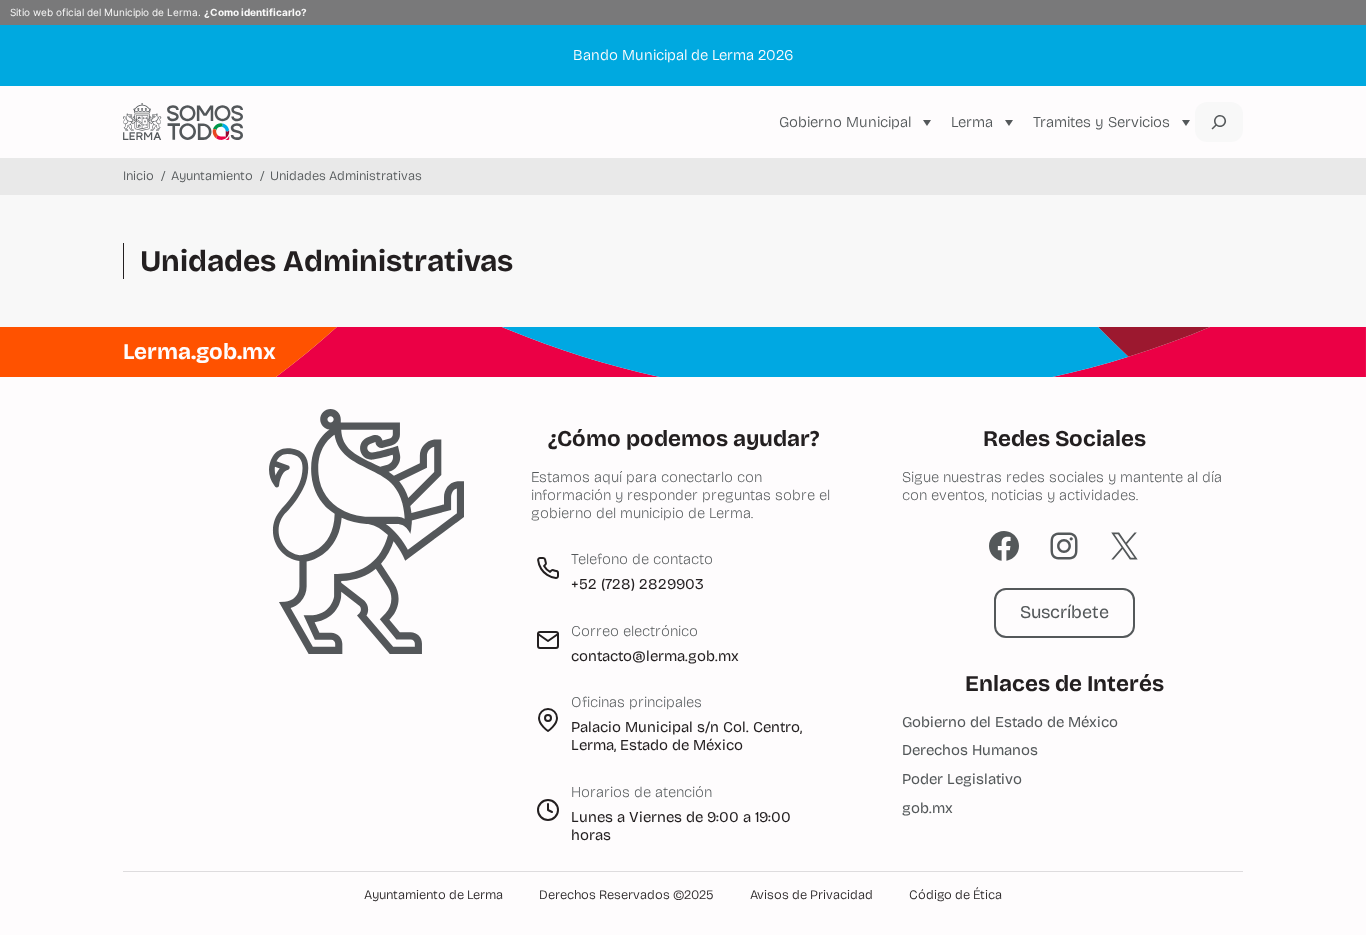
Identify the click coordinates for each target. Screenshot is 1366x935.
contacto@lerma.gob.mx (655, 656)
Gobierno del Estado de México (1010, 722)
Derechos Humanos (970, 750)
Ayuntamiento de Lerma (433, 895)
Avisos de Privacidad (811, 895)
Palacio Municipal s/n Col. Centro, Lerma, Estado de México (686, 736)
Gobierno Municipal (845, 122)
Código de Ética (955, 895)
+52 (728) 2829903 (637, 584)
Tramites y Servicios (1101, 122)
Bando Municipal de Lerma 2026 (683, 55)
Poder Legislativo (962, 779)
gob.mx (927, 808)
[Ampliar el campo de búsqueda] (1219, 122)
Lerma (972, 122)
